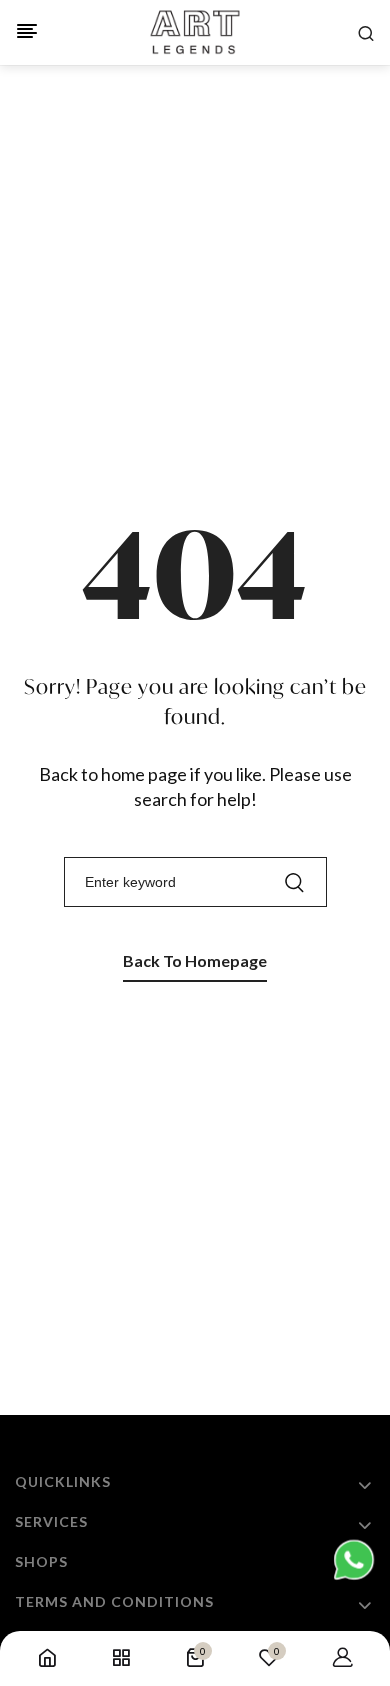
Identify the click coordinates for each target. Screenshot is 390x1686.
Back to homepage (195, 960)
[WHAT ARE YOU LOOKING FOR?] (366, 33)
